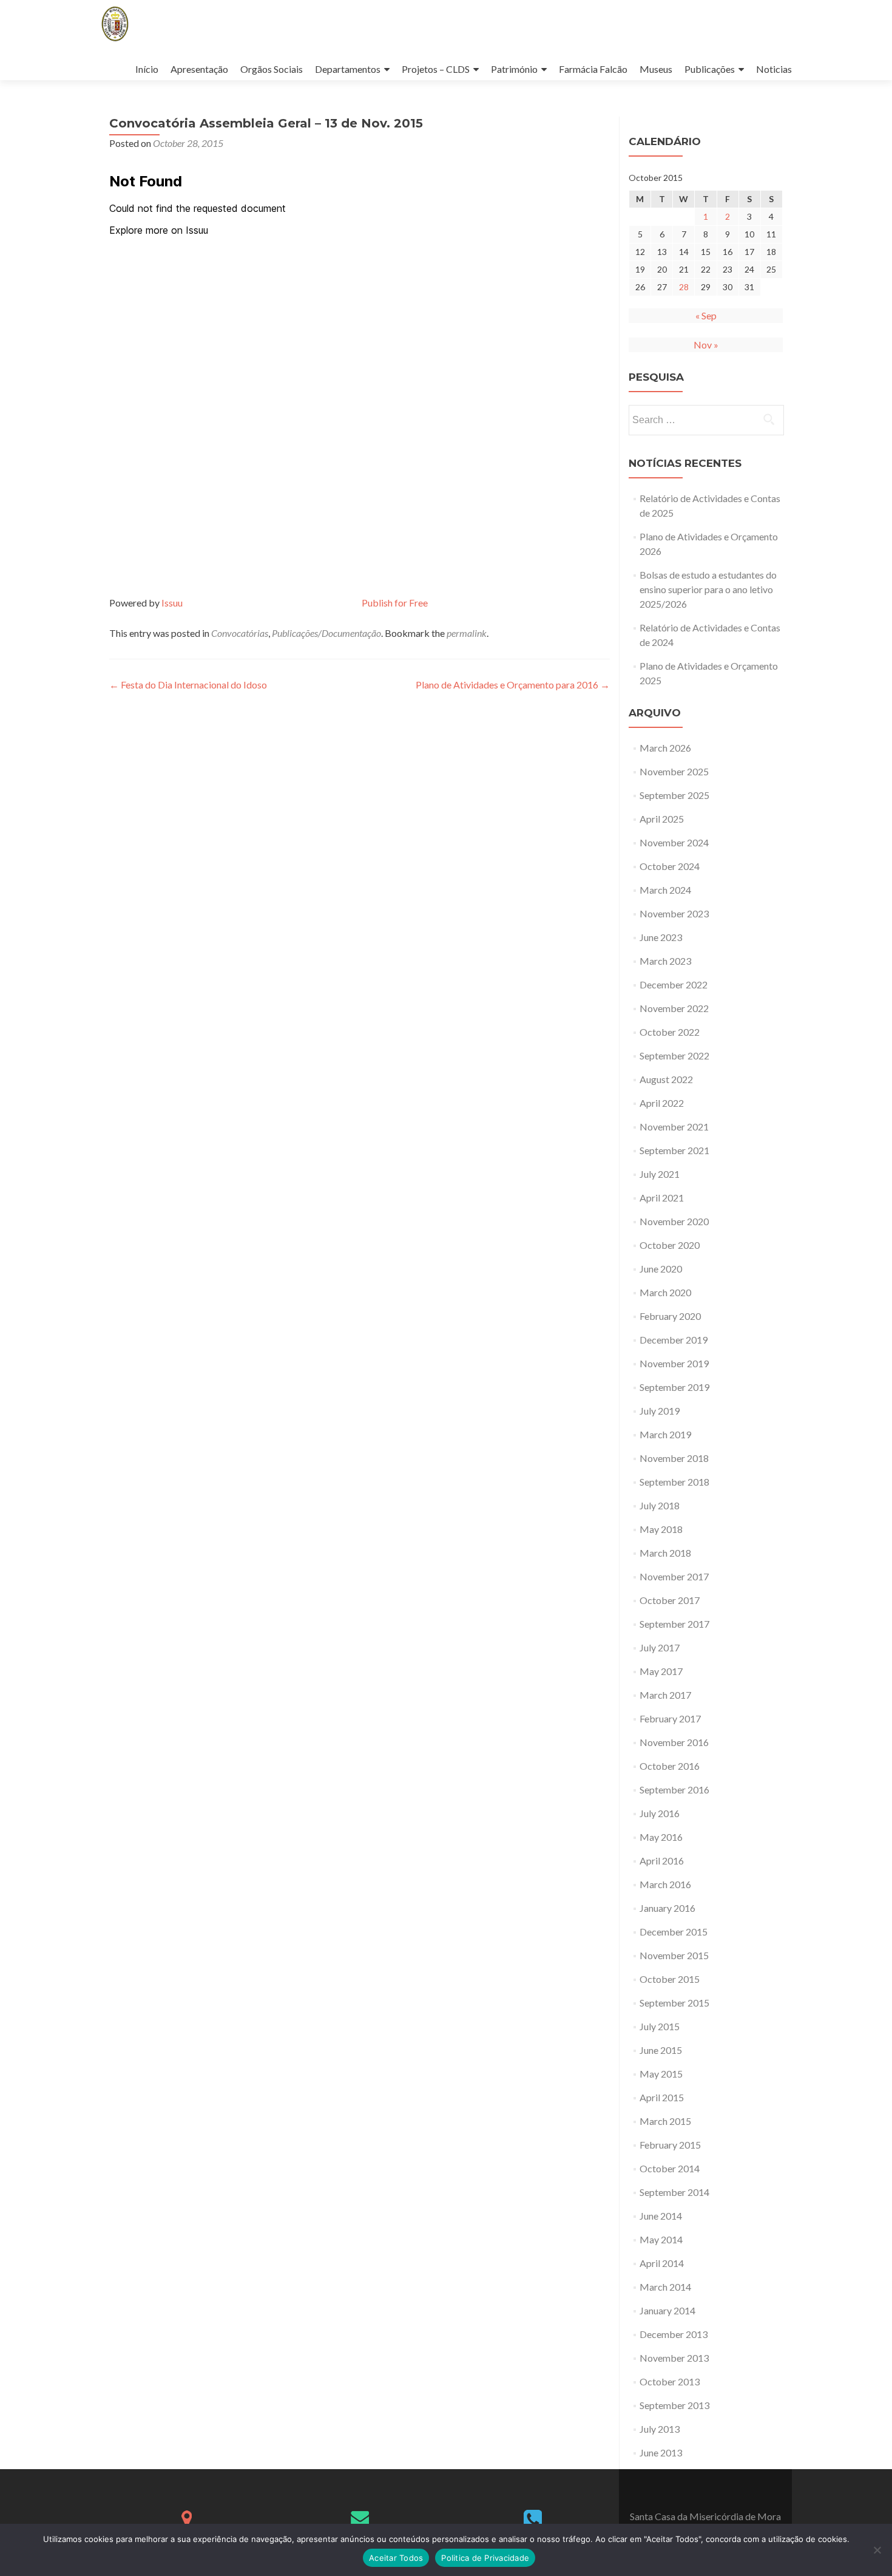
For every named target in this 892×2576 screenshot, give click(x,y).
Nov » (706, 345)
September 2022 (674, 1055)
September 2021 (674, 1150)
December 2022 (674, 984)
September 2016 (674, 1789)
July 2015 (660, 2026)
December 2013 (674, 2334)
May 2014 (661, 2239)
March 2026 (665, 748)
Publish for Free (395, 603)
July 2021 (660, 1174)
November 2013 (674, 2358)
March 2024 (665, 890)
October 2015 (670, 1979)
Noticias (774, 69)
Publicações (710, 69)
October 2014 (670, 2168)
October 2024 (670, 866)
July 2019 (660, 1411)
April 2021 (662, 1198)
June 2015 (661, 2050)
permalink (467, 633)
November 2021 (674, 1127)
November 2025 (674, 771)
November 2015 (674, 1955)
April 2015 (662, 2097)
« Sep (706, 315)
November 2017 (674, 1576)
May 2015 (661, 2074)
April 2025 (662, 819)
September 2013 (674, 2405)
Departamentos (348, 69)
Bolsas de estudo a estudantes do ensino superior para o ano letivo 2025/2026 (708, 589)
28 (684, 287)
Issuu (172, 603)
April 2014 (662, 2263)
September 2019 (674, 1387)
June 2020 (661, 1269)
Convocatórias (240, 633)
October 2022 (670, 1032)
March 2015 (665, 2121)
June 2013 (661, 2452)
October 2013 (670, 2381)
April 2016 (662, 1861)
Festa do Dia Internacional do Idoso (188, 685)
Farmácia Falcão (593, 69)
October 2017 (670, 1600)
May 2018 (661, 1529)
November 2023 (674, 913)
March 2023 (665, 961)
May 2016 (661, 1837)
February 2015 (670, 2145)
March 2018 (665, 1553)
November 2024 (674, 842)
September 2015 (674, 2003)
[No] (877, 2550)
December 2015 (674, 1932)
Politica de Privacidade (485, 2558)
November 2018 (674, 1458)
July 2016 (660, 1813)
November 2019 (674, 1363)
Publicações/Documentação (326, 633)
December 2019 (674, 1340)
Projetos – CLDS (436, 69)
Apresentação (199, 69)
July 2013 (660, 2429)
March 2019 (665, 1434)
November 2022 (674, 1008)
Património (514, 69)
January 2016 (667, 1908)
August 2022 (666, 1079)
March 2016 (665, 1884)
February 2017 (670, 1718)
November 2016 (674, 1742)
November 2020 (674, 1221)
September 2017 (674, 1624)
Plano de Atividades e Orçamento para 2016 (513, 685)
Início (147, 69)
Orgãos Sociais (272, 69)
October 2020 (670, 1245)
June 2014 (661, 2216)
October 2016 (670, 1766)
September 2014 (674, 2192)
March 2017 (665, 1695)
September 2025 (674, 795)
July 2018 (660, 1505)
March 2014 (665, 2287)
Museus (656, 69)
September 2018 (674, 1482)
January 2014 (667, 2310)
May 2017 (661, 1671)
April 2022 (662, 1103)
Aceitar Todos (396, 2558)
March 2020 (665, 1292)
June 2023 (661, 937)
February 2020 (670, 1316)
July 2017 (660, 1647)
